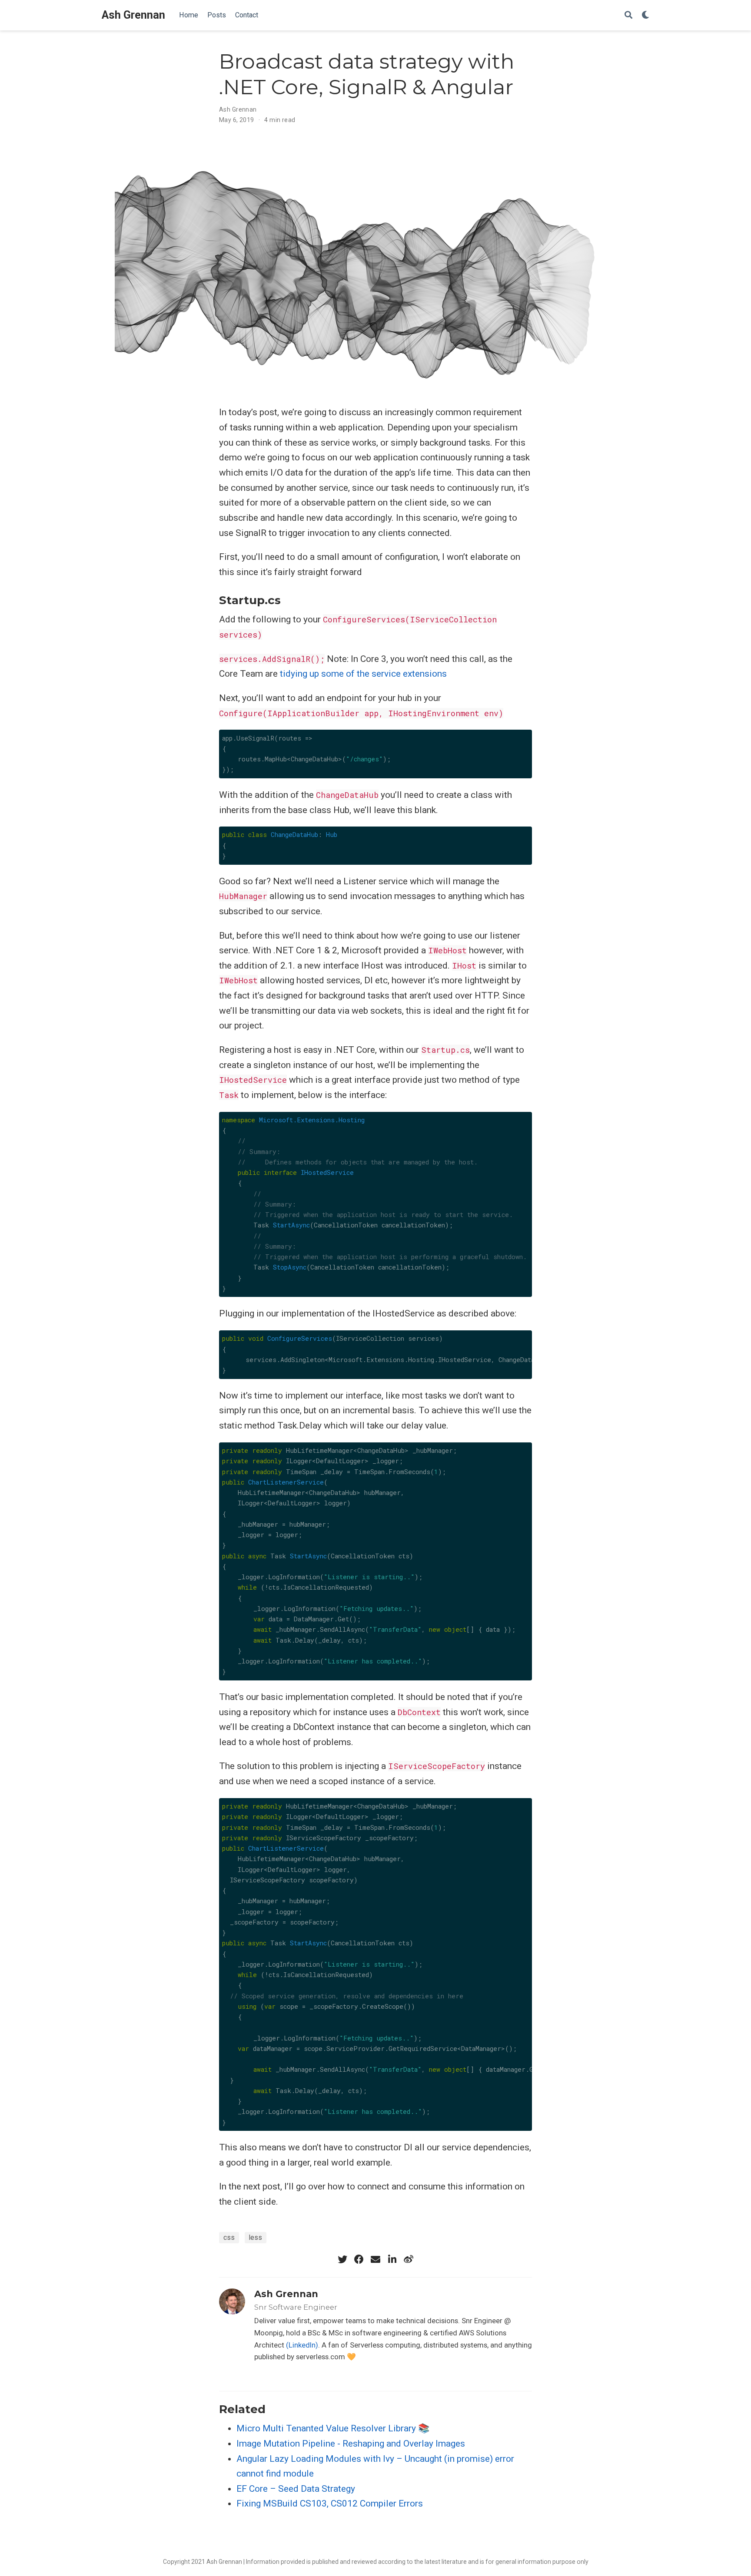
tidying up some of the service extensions (363, 674)
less (256, 2237)
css (229, 2237)
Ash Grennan (133, 15)
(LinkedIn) (302, 2345)
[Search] (628, 15)
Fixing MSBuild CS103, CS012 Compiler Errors (330, 2503)
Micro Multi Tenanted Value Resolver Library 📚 (333, 2428)
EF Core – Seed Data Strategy (296, 2489)
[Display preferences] (645, 15)
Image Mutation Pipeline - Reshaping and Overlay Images (351, 2444)
